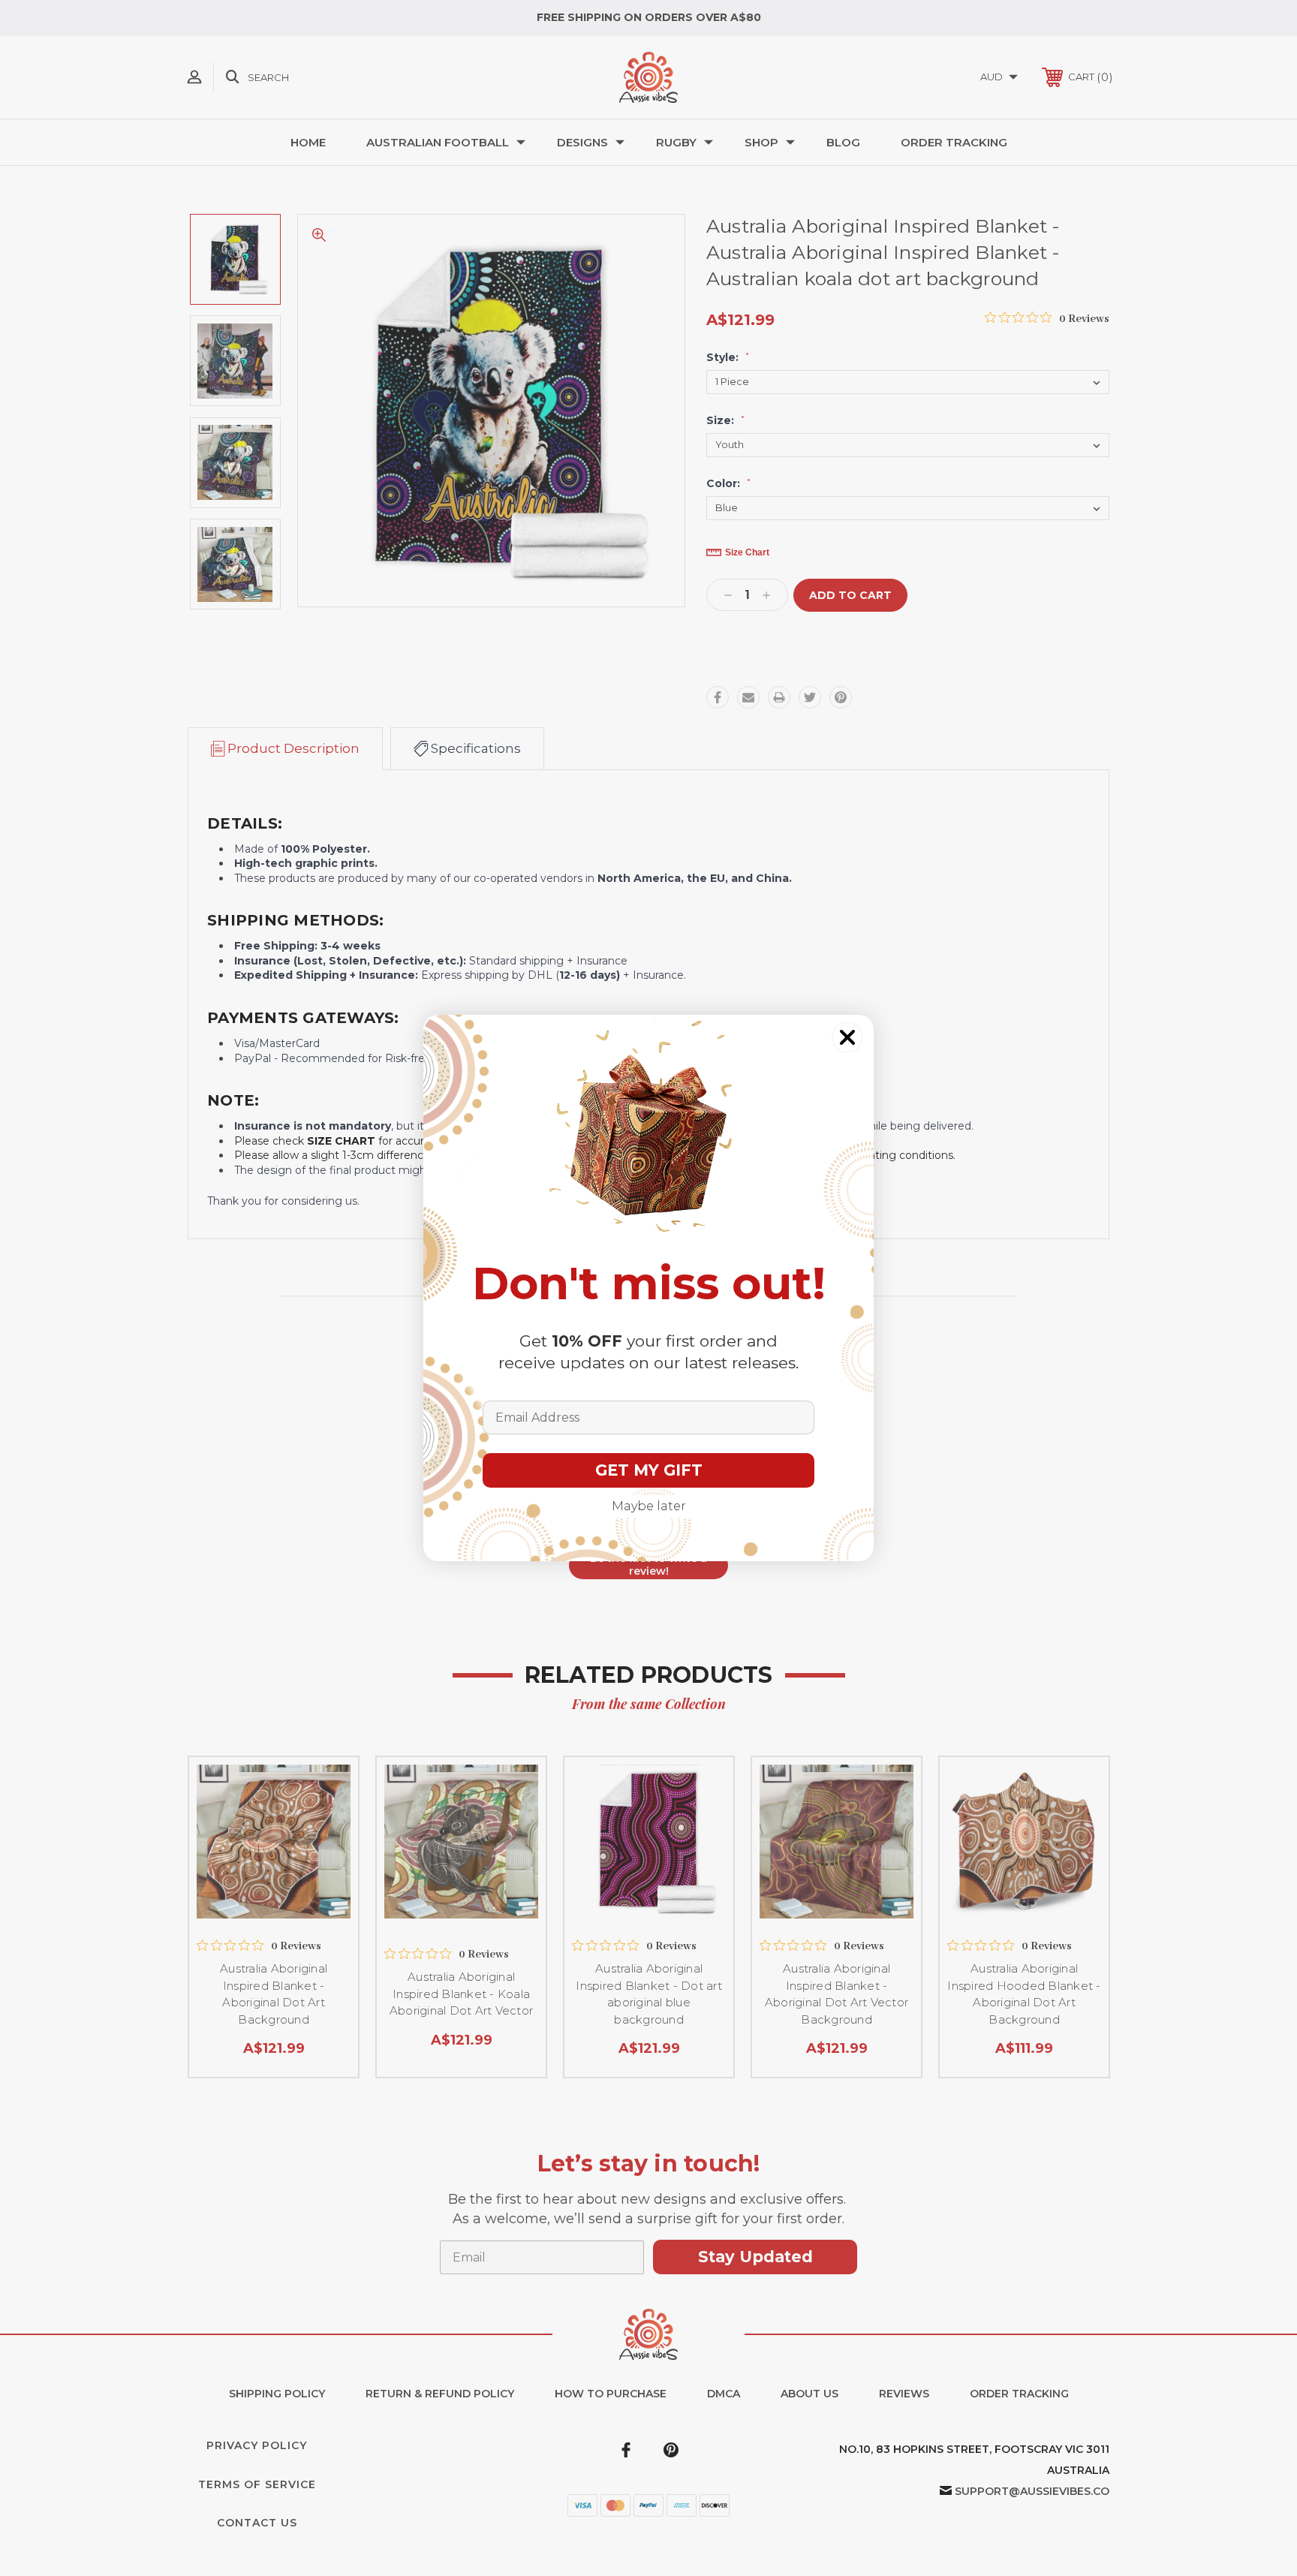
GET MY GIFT (649, 1470)
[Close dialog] (847, 1037)
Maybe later (649, 1506)
